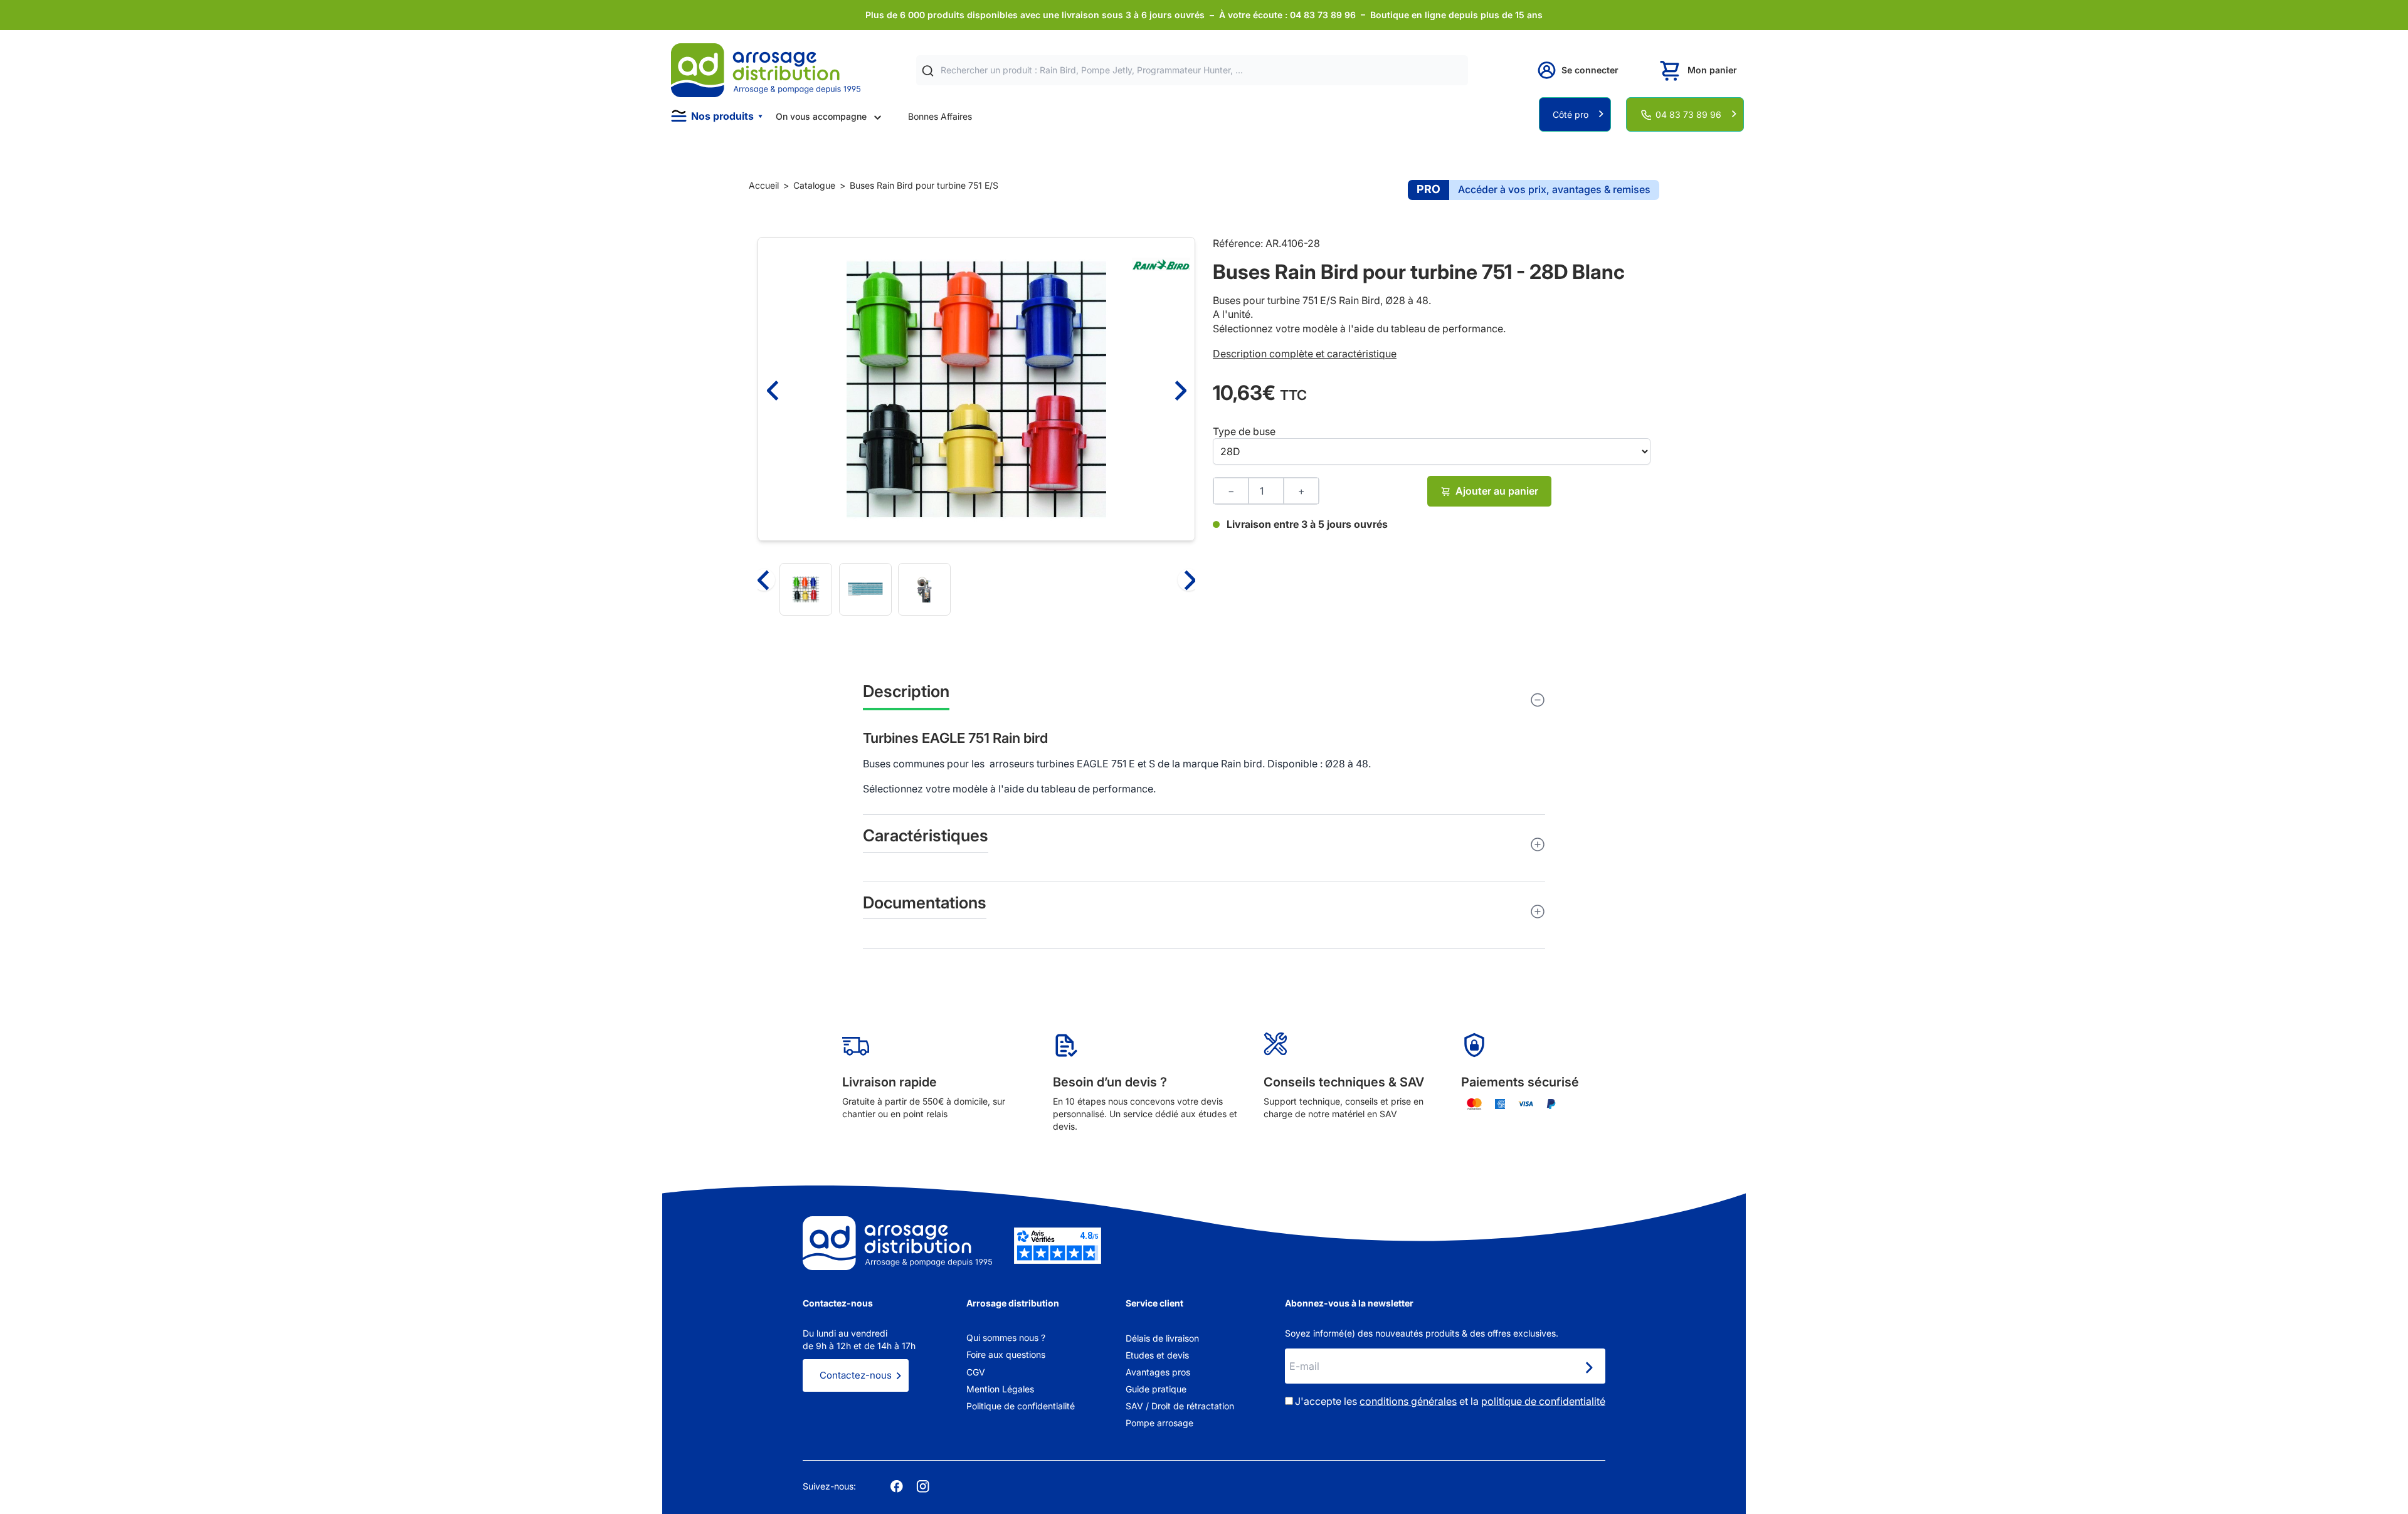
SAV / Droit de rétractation (1180, 1406)
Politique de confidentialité (1021, 1406)
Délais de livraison (1162, 1338)
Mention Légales (1000, 1389)
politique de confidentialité (1543, 1401)
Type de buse (1244, 431)
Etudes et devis (1157, 1355)
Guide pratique (1156, 1389)
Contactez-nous (856, 1375)
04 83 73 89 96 (1688, 114)
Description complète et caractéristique (1305, 354)
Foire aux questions (1006, 1354)
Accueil (764, 185)
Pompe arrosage (1159, 1423)
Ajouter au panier (1497, 491)
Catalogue (814, 185)
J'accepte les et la (1450, 1401)
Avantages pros (1158, 1372)
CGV (976, 1372)
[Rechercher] (928, 71)
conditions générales (1408, 1401)
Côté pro (1571, 114)
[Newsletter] (1588, 1367)
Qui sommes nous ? (1006, 1338)
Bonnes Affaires (940, 116)
